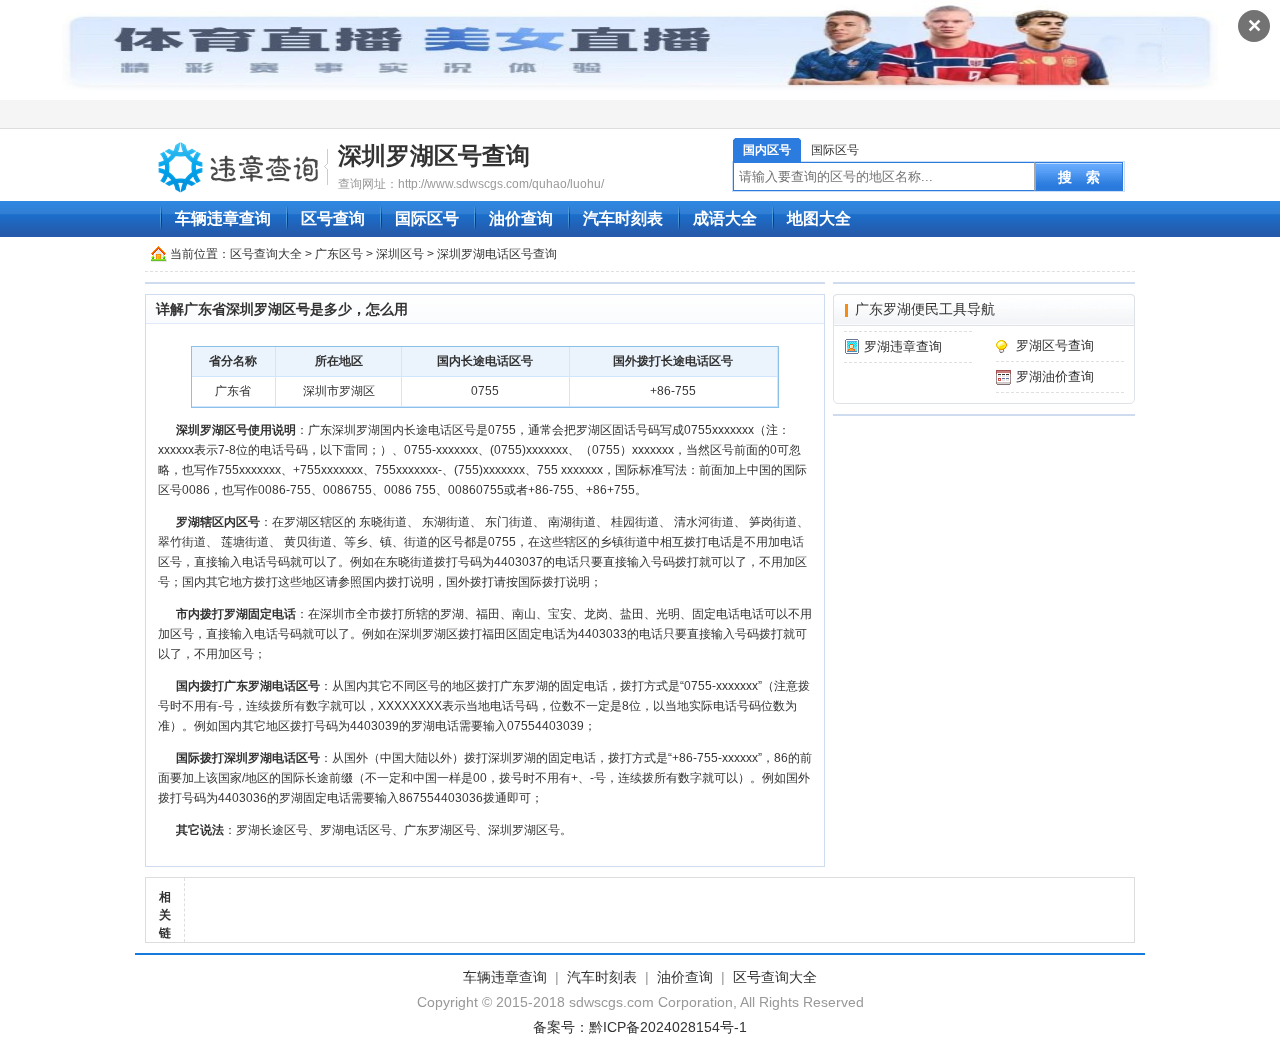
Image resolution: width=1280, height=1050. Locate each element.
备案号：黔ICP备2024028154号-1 (640, 1027)
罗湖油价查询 (1055, 376)
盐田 (632, 614)
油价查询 (521, 218)
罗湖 (452, 614)
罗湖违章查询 (903, 346)
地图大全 (819, 218)
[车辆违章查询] (239, 166)
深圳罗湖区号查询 (434, 155)
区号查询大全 (266, 254)
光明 (668, 614)
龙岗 (596, 614)
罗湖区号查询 (1055, 345)
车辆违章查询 (223, 218)
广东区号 (339, 254)
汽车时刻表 (623, 218)
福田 (488, 614)
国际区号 (835, 150)
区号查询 (333, 218)
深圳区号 (400, 254)
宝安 (560, 614)
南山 (524, 614)
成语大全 (725, 218)
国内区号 (767, 150)
